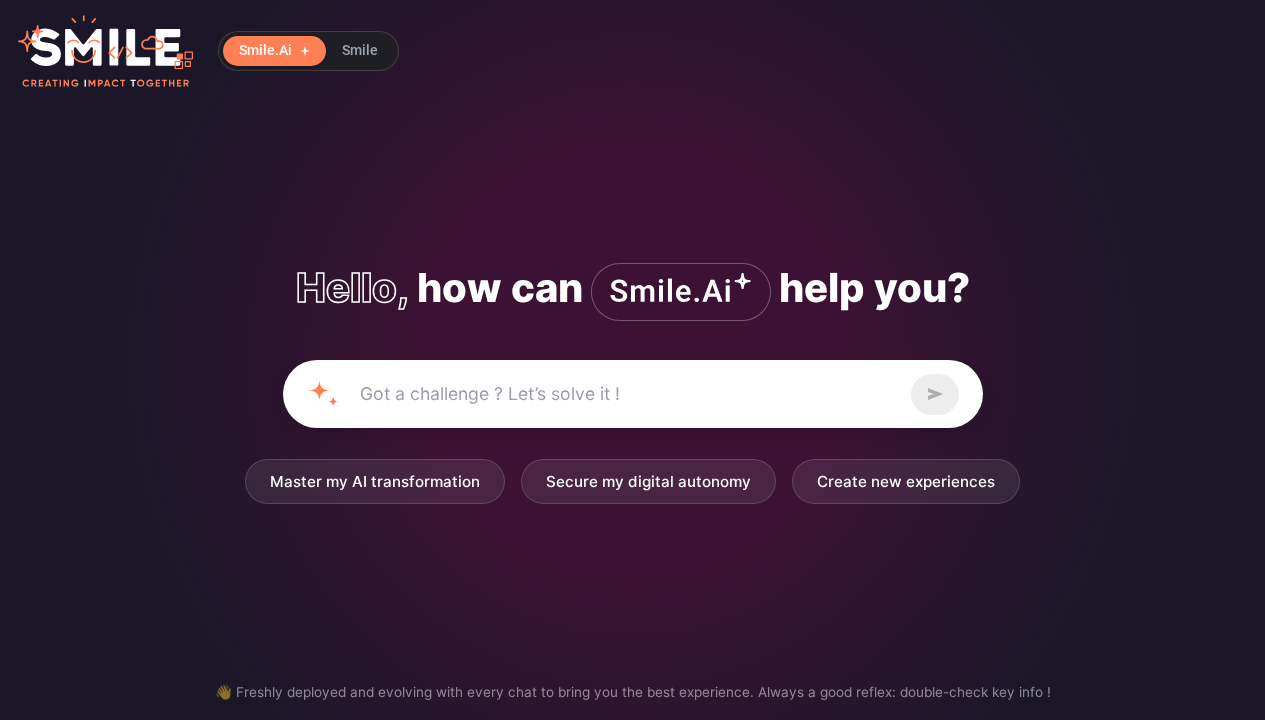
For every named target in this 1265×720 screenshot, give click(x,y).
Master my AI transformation (375, 481)
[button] (308, 51)
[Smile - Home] (105, 51)
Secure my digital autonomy (648, 481)
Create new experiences (906, 481)
